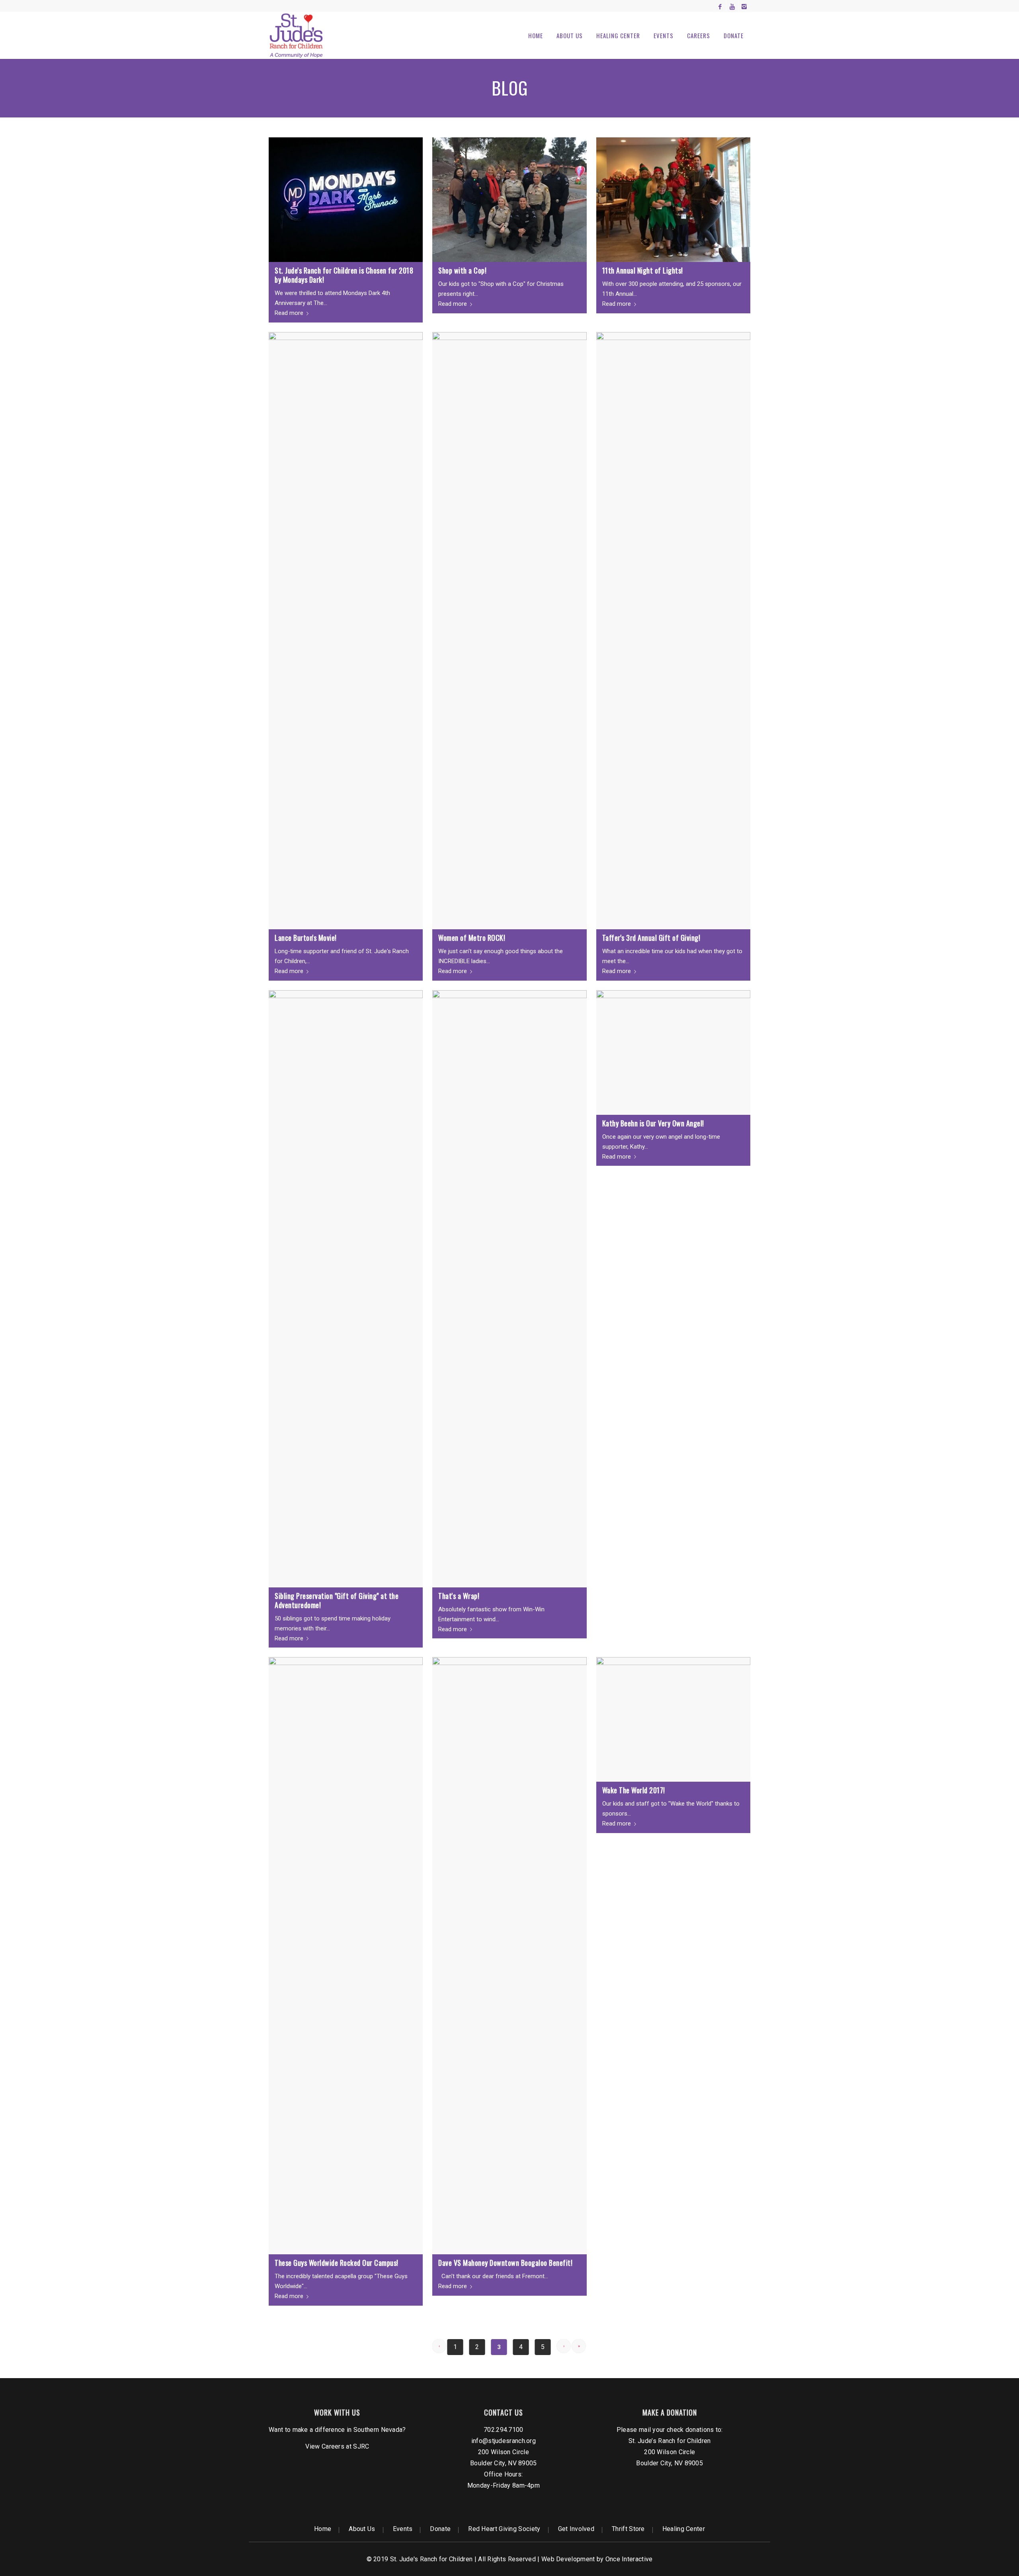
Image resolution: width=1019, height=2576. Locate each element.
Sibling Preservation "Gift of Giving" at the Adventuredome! (337, 1600)
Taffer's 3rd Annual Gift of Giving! (651, 938)
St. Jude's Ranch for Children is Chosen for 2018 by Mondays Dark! (344, 275)
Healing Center (684, 2529)
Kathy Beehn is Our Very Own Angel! (653, 1123)
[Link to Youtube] (732, 6)
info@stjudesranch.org (504, 2441)
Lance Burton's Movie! (306, 938)
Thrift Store (628, 2529)
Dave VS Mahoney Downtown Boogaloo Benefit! (505, 2263)
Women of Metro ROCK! (472, 938)
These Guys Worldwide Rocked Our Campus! (337, 2263)
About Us (362, 2529)
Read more (289, 313)
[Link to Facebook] (720, 6)
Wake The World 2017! (634, 1790)
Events (403, 2529)
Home (323, 2529)
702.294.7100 (504, 2430)
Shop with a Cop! (462, 270)
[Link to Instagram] (744, 6)
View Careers (325, 2446)
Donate (440, 2529)
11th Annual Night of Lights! (643, 270)
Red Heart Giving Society (504, 2529)
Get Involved (576, 2529)
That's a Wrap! (459, 1596)
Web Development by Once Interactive (597, 2559)
